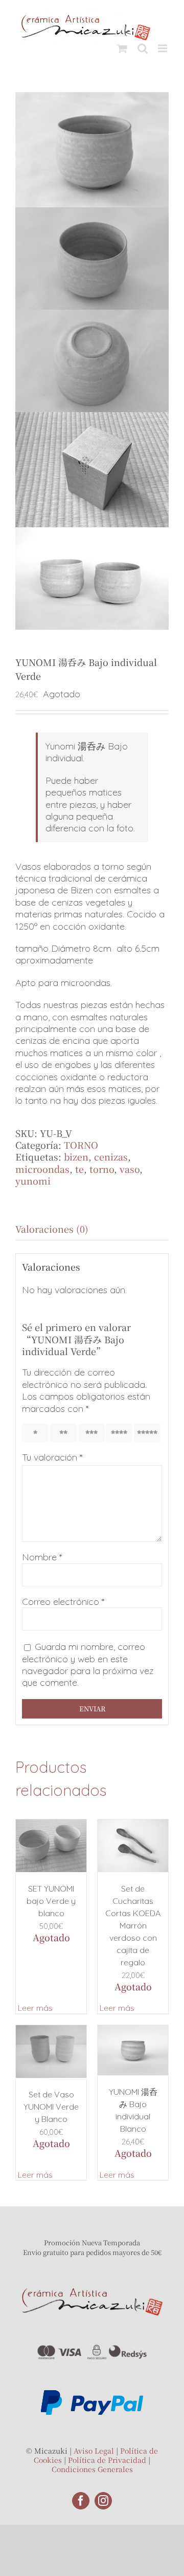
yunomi (33, 1180)
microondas (42, 1169)
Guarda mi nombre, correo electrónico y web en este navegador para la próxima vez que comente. (88, 1665)
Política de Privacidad (107, 2460)
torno (102, 1169)
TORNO (81, 1145)
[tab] (92, 1229)
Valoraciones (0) (52, 1229)
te (79, 1169)
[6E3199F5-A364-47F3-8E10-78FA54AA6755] (92, 361)
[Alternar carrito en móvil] (122, 48)
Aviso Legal (94, 2451)
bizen (76, 1156)
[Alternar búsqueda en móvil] (143, 48)
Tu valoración (52, 1457)
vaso (130, 1169)
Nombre (42, 1557)
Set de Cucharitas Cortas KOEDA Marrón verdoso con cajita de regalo (133, 1925)
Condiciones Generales (92, 2469)
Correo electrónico (63, 1602)
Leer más (35, 2008)
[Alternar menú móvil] (163, 48)
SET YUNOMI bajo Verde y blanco (51, 1901)
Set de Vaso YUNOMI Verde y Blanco (51, 2107)
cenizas (111, 1156)
